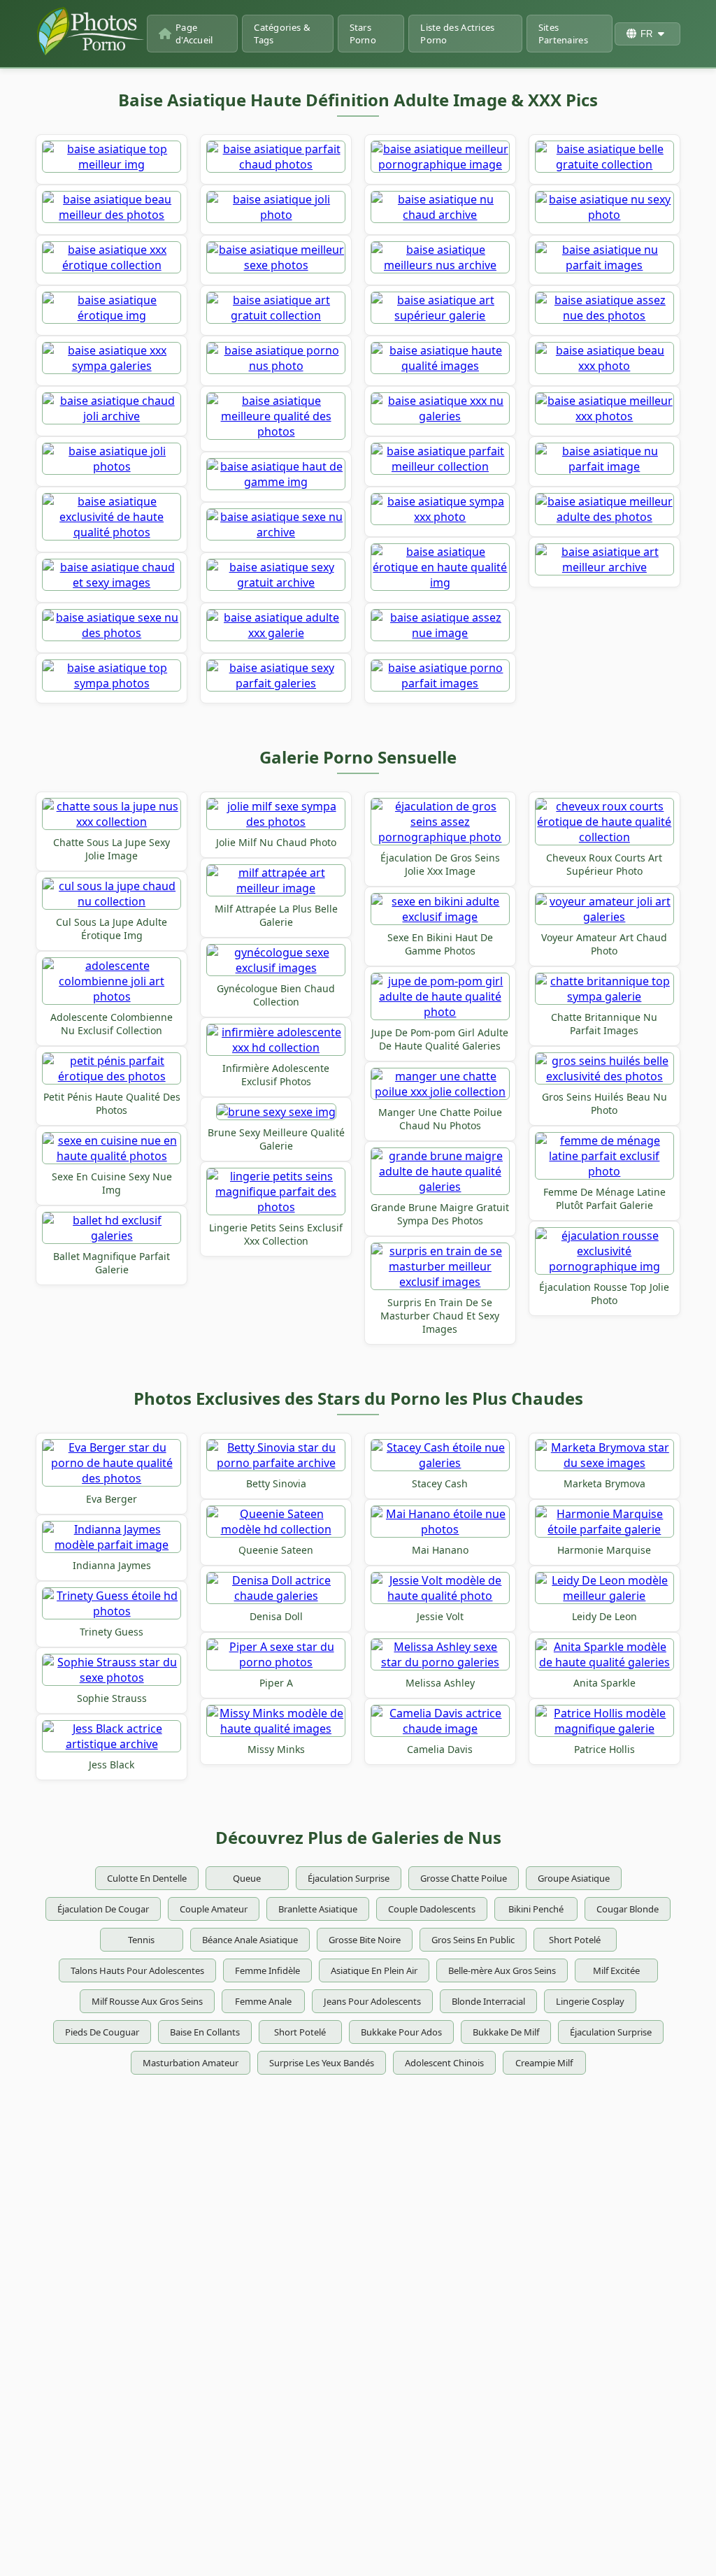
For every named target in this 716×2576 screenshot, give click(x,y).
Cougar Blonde (628, 1909)
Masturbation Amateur (191, 2063)
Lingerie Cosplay (590, 2001)
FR (646, 34)
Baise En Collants (205, 2032)
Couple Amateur (214, 1909)
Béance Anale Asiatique (250, 1940)
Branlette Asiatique (318, 1909)
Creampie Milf (544, 2063)
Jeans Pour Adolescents (372, 2001)
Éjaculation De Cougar (103, 1909)
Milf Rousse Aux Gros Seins (147, 2001)
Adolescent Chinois (444, 2063)
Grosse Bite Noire (365, 1940)
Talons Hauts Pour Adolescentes (137, 1970)
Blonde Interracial (488, 2001)
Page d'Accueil (194, 34)
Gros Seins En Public (473, 1940)
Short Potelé (575, 1940)
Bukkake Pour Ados (401, 2032)
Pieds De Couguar (102, 2032)
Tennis (141, 1940)
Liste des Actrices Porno (457, 34)
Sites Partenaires (563, 34)
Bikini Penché (536, 1909)
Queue (247, 1878)
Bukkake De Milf (506, 2032)
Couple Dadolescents (432, 1909)
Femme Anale (263, 2001)
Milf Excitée (616, 1970)
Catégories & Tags (282, 34)
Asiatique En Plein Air (374, 1970)
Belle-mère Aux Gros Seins (502, 1970)
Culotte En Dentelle (147, 1878)
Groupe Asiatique (574, 1878)
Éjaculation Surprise (349, 1878)
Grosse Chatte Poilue (464, 1878)
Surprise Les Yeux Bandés (322, 2063)
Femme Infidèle (267, 1970)
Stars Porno (363, 34)
